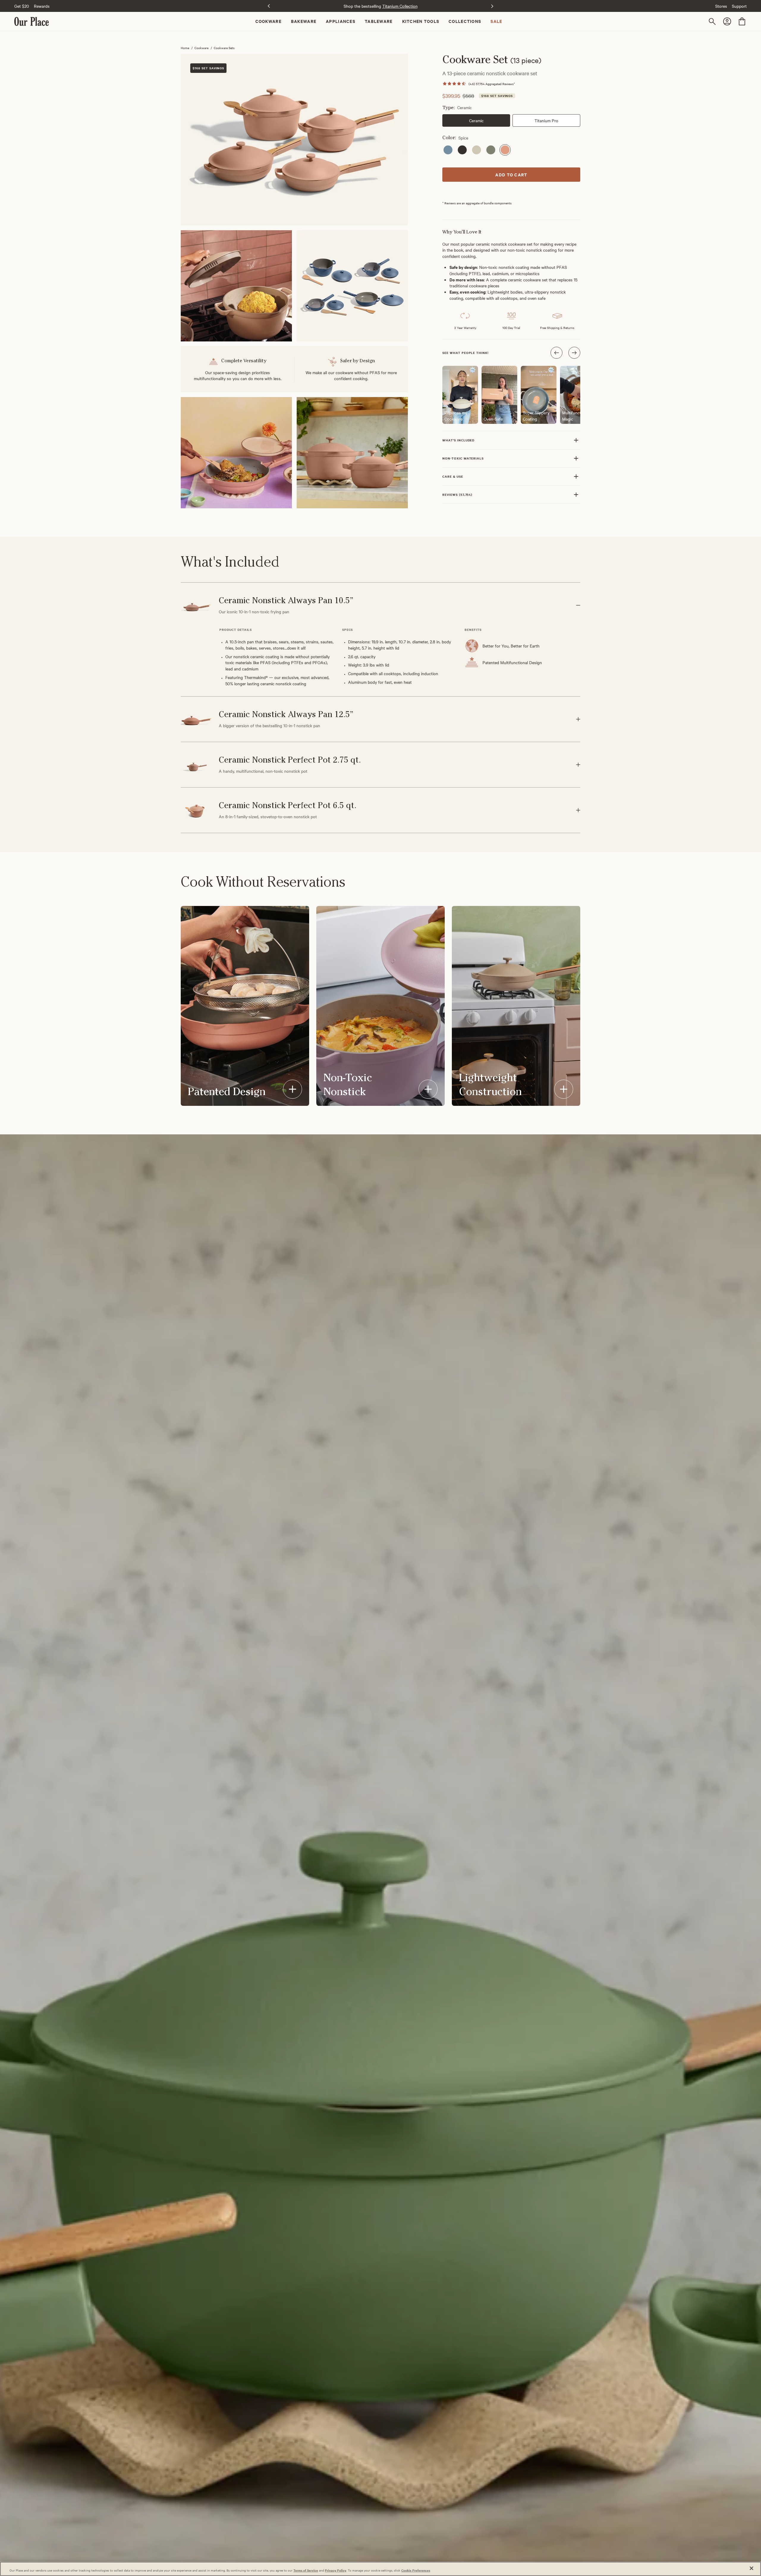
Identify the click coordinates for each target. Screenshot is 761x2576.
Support (739, 6)
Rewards (42, 6)
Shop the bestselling (381, 6)
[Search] (713, 21)
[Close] (751, 2568)
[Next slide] (492, 6)
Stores (721, 6)
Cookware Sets (224, 48)
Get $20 (22, 6)
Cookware (201, 48)
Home (185, 48)
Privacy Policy (336, 2570)
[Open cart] (742, 21)
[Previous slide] (269, 6)
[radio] (448, 150)
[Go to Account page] (728, 21)
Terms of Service (306, 2570)
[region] (380, 2569)
